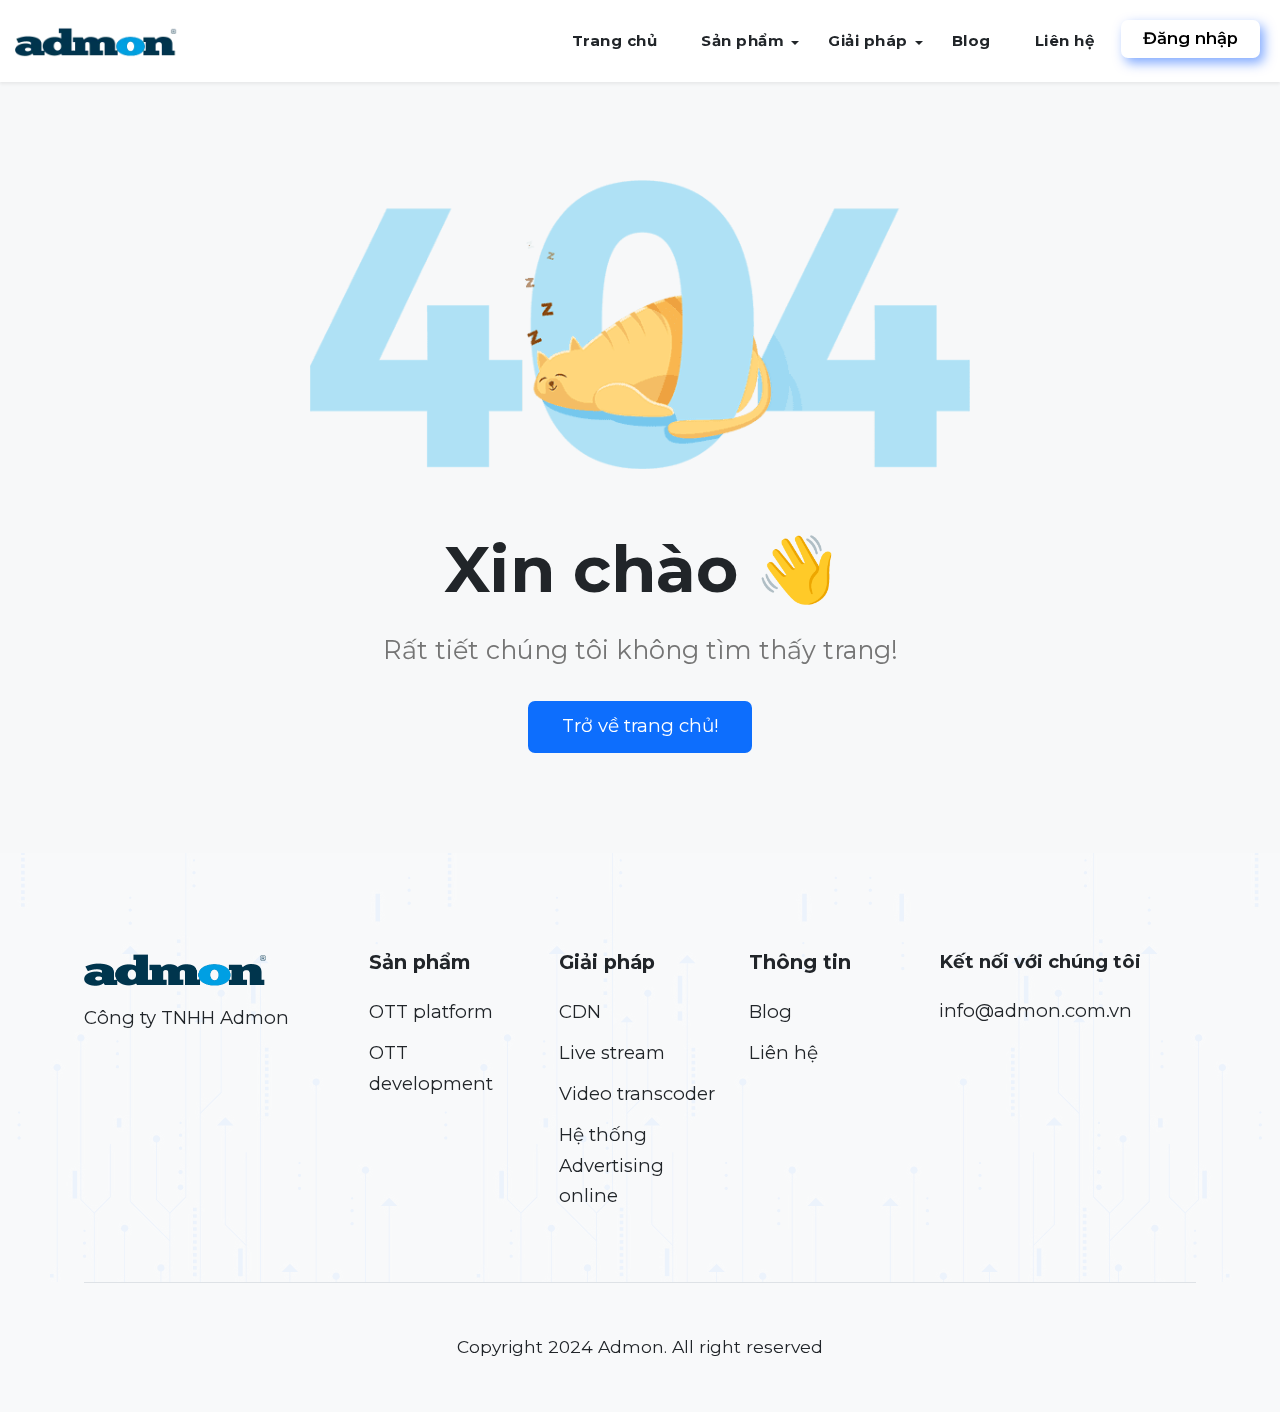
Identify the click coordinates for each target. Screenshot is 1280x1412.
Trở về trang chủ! (640, 725)
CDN (580, 1011)
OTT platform (431, 1011)
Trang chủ (615, 40)
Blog (971, 40)
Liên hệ (1065, 40)
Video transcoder (637, 1093)
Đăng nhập (1190, 38)
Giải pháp (868, 40)
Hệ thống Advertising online (611, 1165)
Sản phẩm (742, 40)
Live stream (612, 1052)
